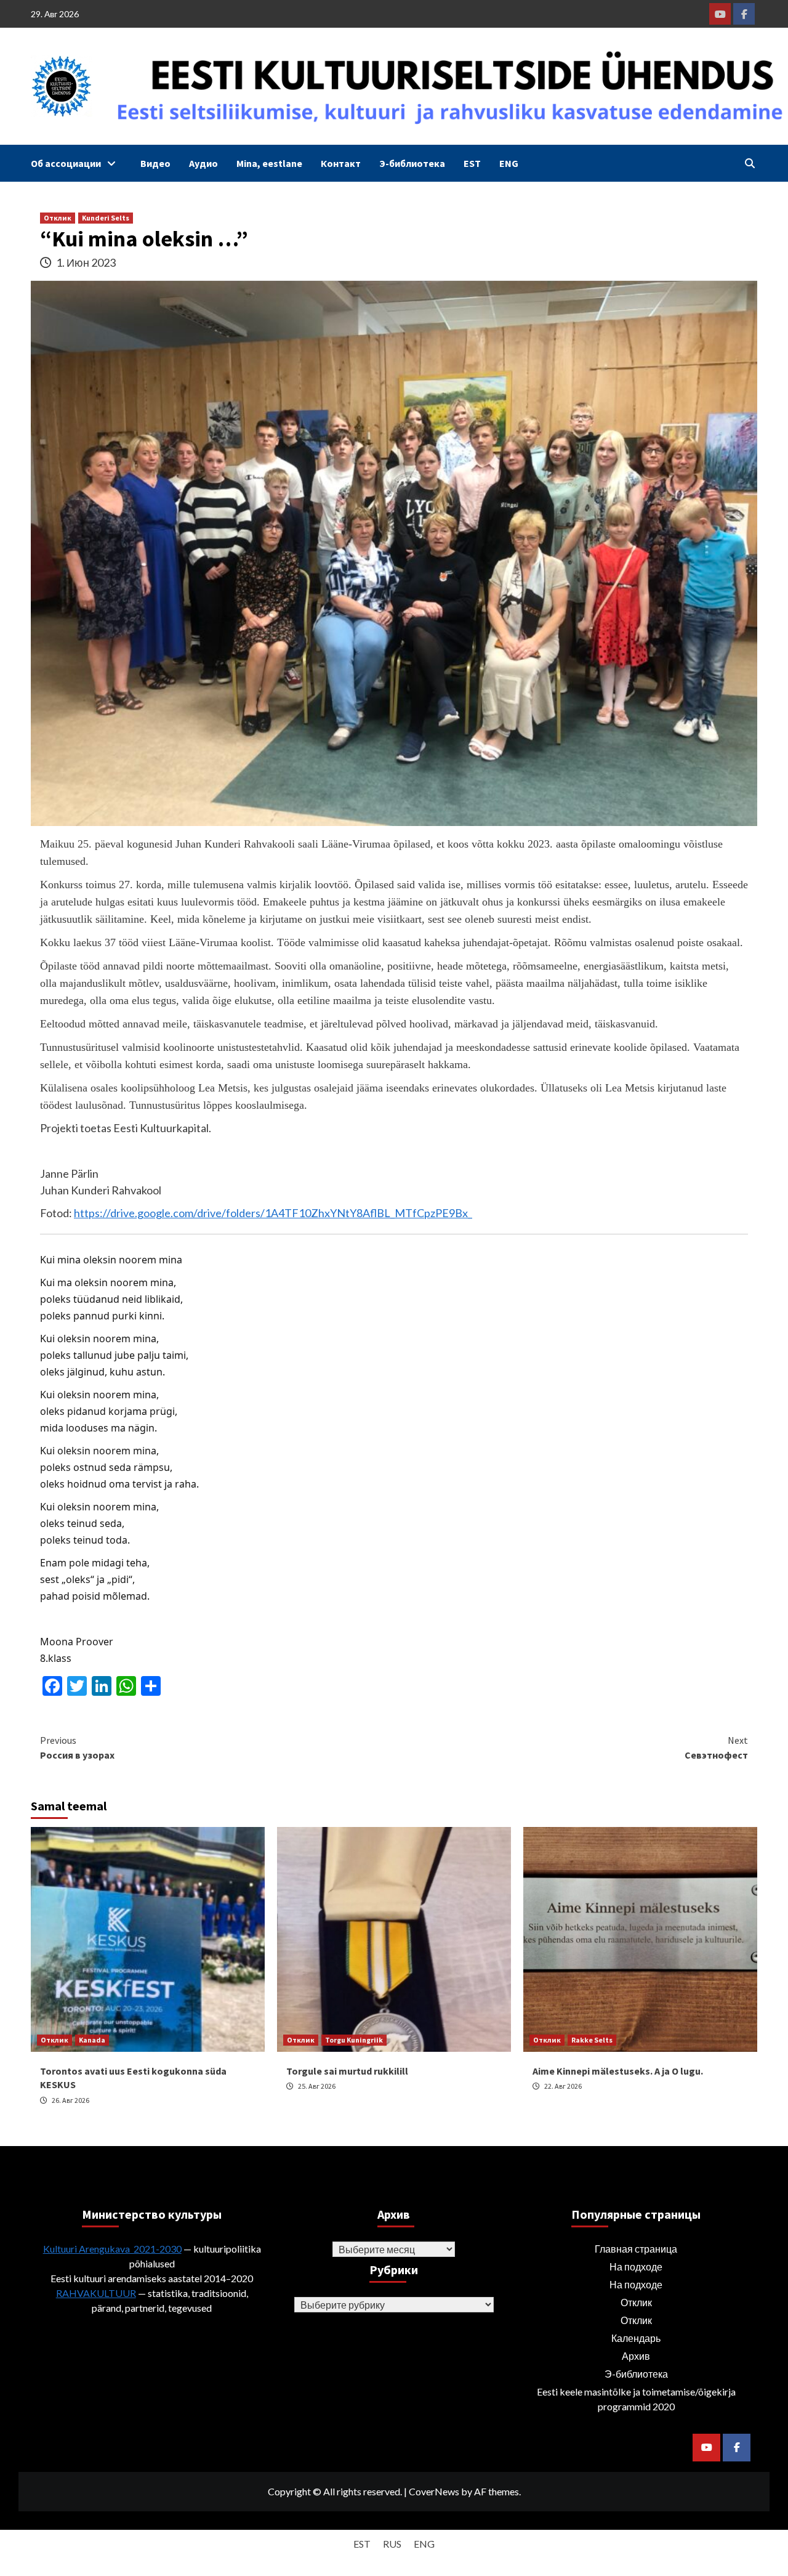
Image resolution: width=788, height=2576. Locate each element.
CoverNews (434, 2491)
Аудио (203, 163)
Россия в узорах (77, 1748)
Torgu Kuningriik (354, 2040)
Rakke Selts (592, 2040)
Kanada (92, 2040)
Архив (636, 2356)
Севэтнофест (716, 1748)
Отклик (58, 218)
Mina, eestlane (269, 163)
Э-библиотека (412, 163)
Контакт (341, 163)
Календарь (636, 2338)
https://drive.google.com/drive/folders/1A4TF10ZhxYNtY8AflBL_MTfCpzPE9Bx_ (273, 1213)
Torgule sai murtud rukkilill (347, 2071)
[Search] (750, 163)
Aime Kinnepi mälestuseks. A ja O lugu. (618, 2071)
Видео (155, 163)
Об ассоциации (66, 163)
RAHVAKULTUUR (96, 2293)
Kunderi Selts (106, 218)
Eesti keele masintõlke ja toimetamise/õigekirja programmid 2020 (636, 2399)
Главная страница (636, 2249)
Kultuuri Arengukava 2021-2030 (112, 2249)
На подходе (636, 2266)
